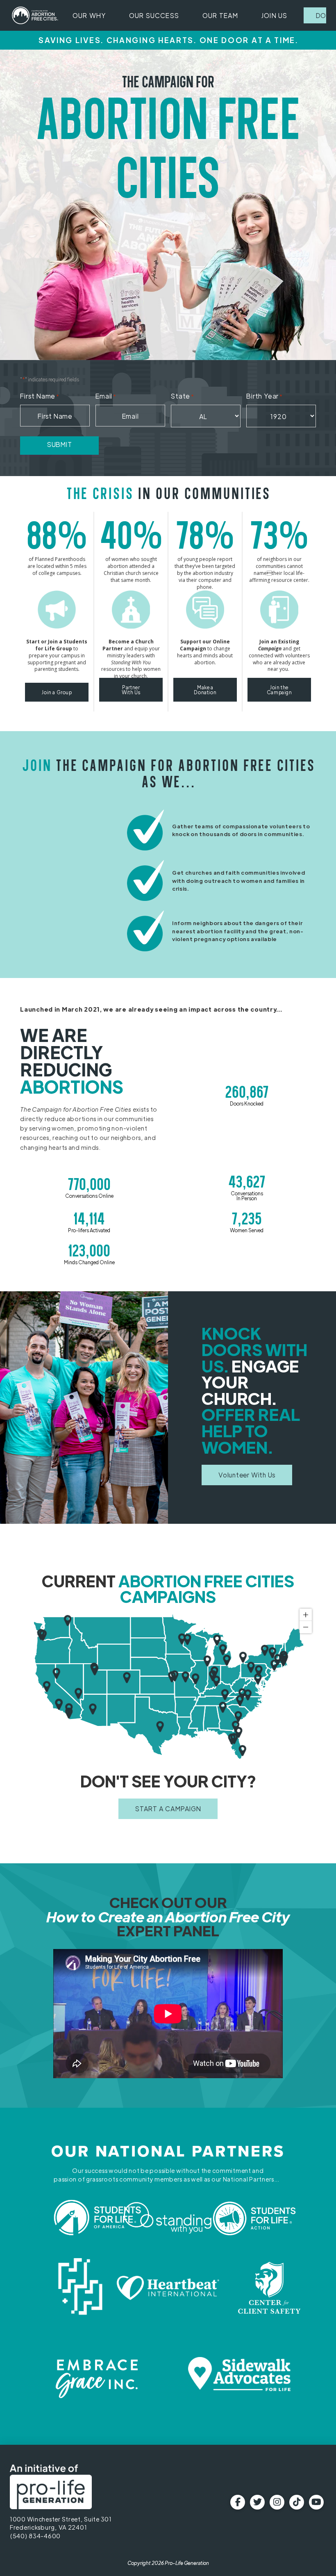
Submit (60, 444)
